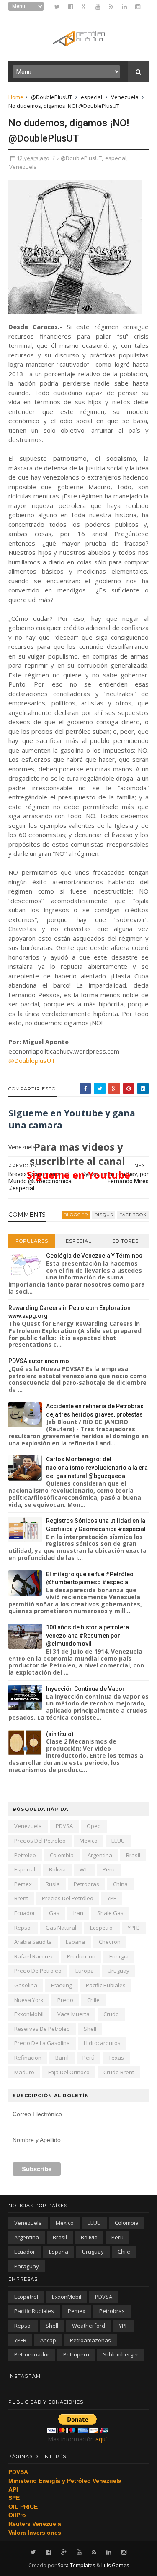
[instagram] (138, 7)
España (75, 1942)
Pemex (23, 1884)
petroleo (25, 1855)
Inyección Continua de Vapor (85, 1689)
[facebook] (71, 7)
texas (116, 2058)
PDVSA (64, 1826)
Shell (90, 2029)
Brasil (133, 1855)
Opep (94, 1826)
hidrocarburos (102, 2043)
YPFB (134, 1928)
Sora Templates (76, 2565)
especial (91, 97)
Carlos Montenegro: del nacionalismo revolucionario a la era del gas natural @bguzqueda (97, 1467)
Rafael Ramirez (34, 1956)
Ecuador (25, 1913)
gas (54, 1913)
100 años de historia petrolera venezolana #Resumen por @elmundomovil (88, 1635)
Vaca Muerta (73, 2014)
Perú (89, 2058)
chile (93, 2000)
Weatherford (89, 2326)
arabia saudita (33, 1942)
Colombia (62, 1855)
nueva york (29, 2000)
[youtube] (98, 7)
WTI (84, 1869)
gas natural (61, 1928)
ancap (48, 2340)
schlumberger (121, 2354)
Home (16, 97)
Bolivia (57, 1869)
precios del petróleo (68, 1898)
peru (109, 1869)
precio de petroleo (38, 1971)
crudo (111, 2014)
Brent (21, 1898)
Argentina (100, 1855)
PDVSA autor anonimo (39, 1361)
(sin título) (60, 1734)
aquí (101, 2439)
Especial (78, 1241)
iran (78, 1913)
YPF (112, 1898)
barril (62, 2058)
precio (65, 2000)
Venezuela (125, 97)
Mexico (89, 1841)
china (120, 1884)
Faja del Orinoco (69, 2072)
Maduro (24, 2072)
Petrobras (86, 1884)
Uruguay (118, 1971)
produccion (81, 1956)
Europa (85, 1971)
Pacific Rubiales (106, 1985)
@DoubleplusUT (32, 1060)
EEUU (118, 1841)
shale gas (110, 1913)
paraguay (27, 2266)
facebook (133, 1215)
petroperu (76, 2354)
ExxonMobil (29, 2014)
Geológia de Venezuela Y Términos (94, 1256)
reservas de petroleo (42, 2029)
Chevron (110, 1942)
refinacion (28, 2058)
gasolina (26, 1985)
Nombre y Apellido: (37, 2140)
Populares (32, 1241)
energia (119, 1956)
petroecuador (32, 2354)
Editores (125, 1241)
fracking (62, 1985)
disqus (104, 1215)
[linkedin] (124, 7)
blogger (76, 1215)
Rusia (53, 1884)
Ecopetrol (102, 1928)
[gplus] (84, 7)
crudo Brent (119, 2072)
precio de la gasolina (42, 2043)
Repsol (23, 1928)
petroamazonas (90, 2340)
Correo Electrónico (37, 2114)
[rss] (111, 7)
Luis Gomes (115, 2565)
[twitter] (57, 7)
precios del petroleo (40, 1841)
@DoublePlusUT (51, 97)
